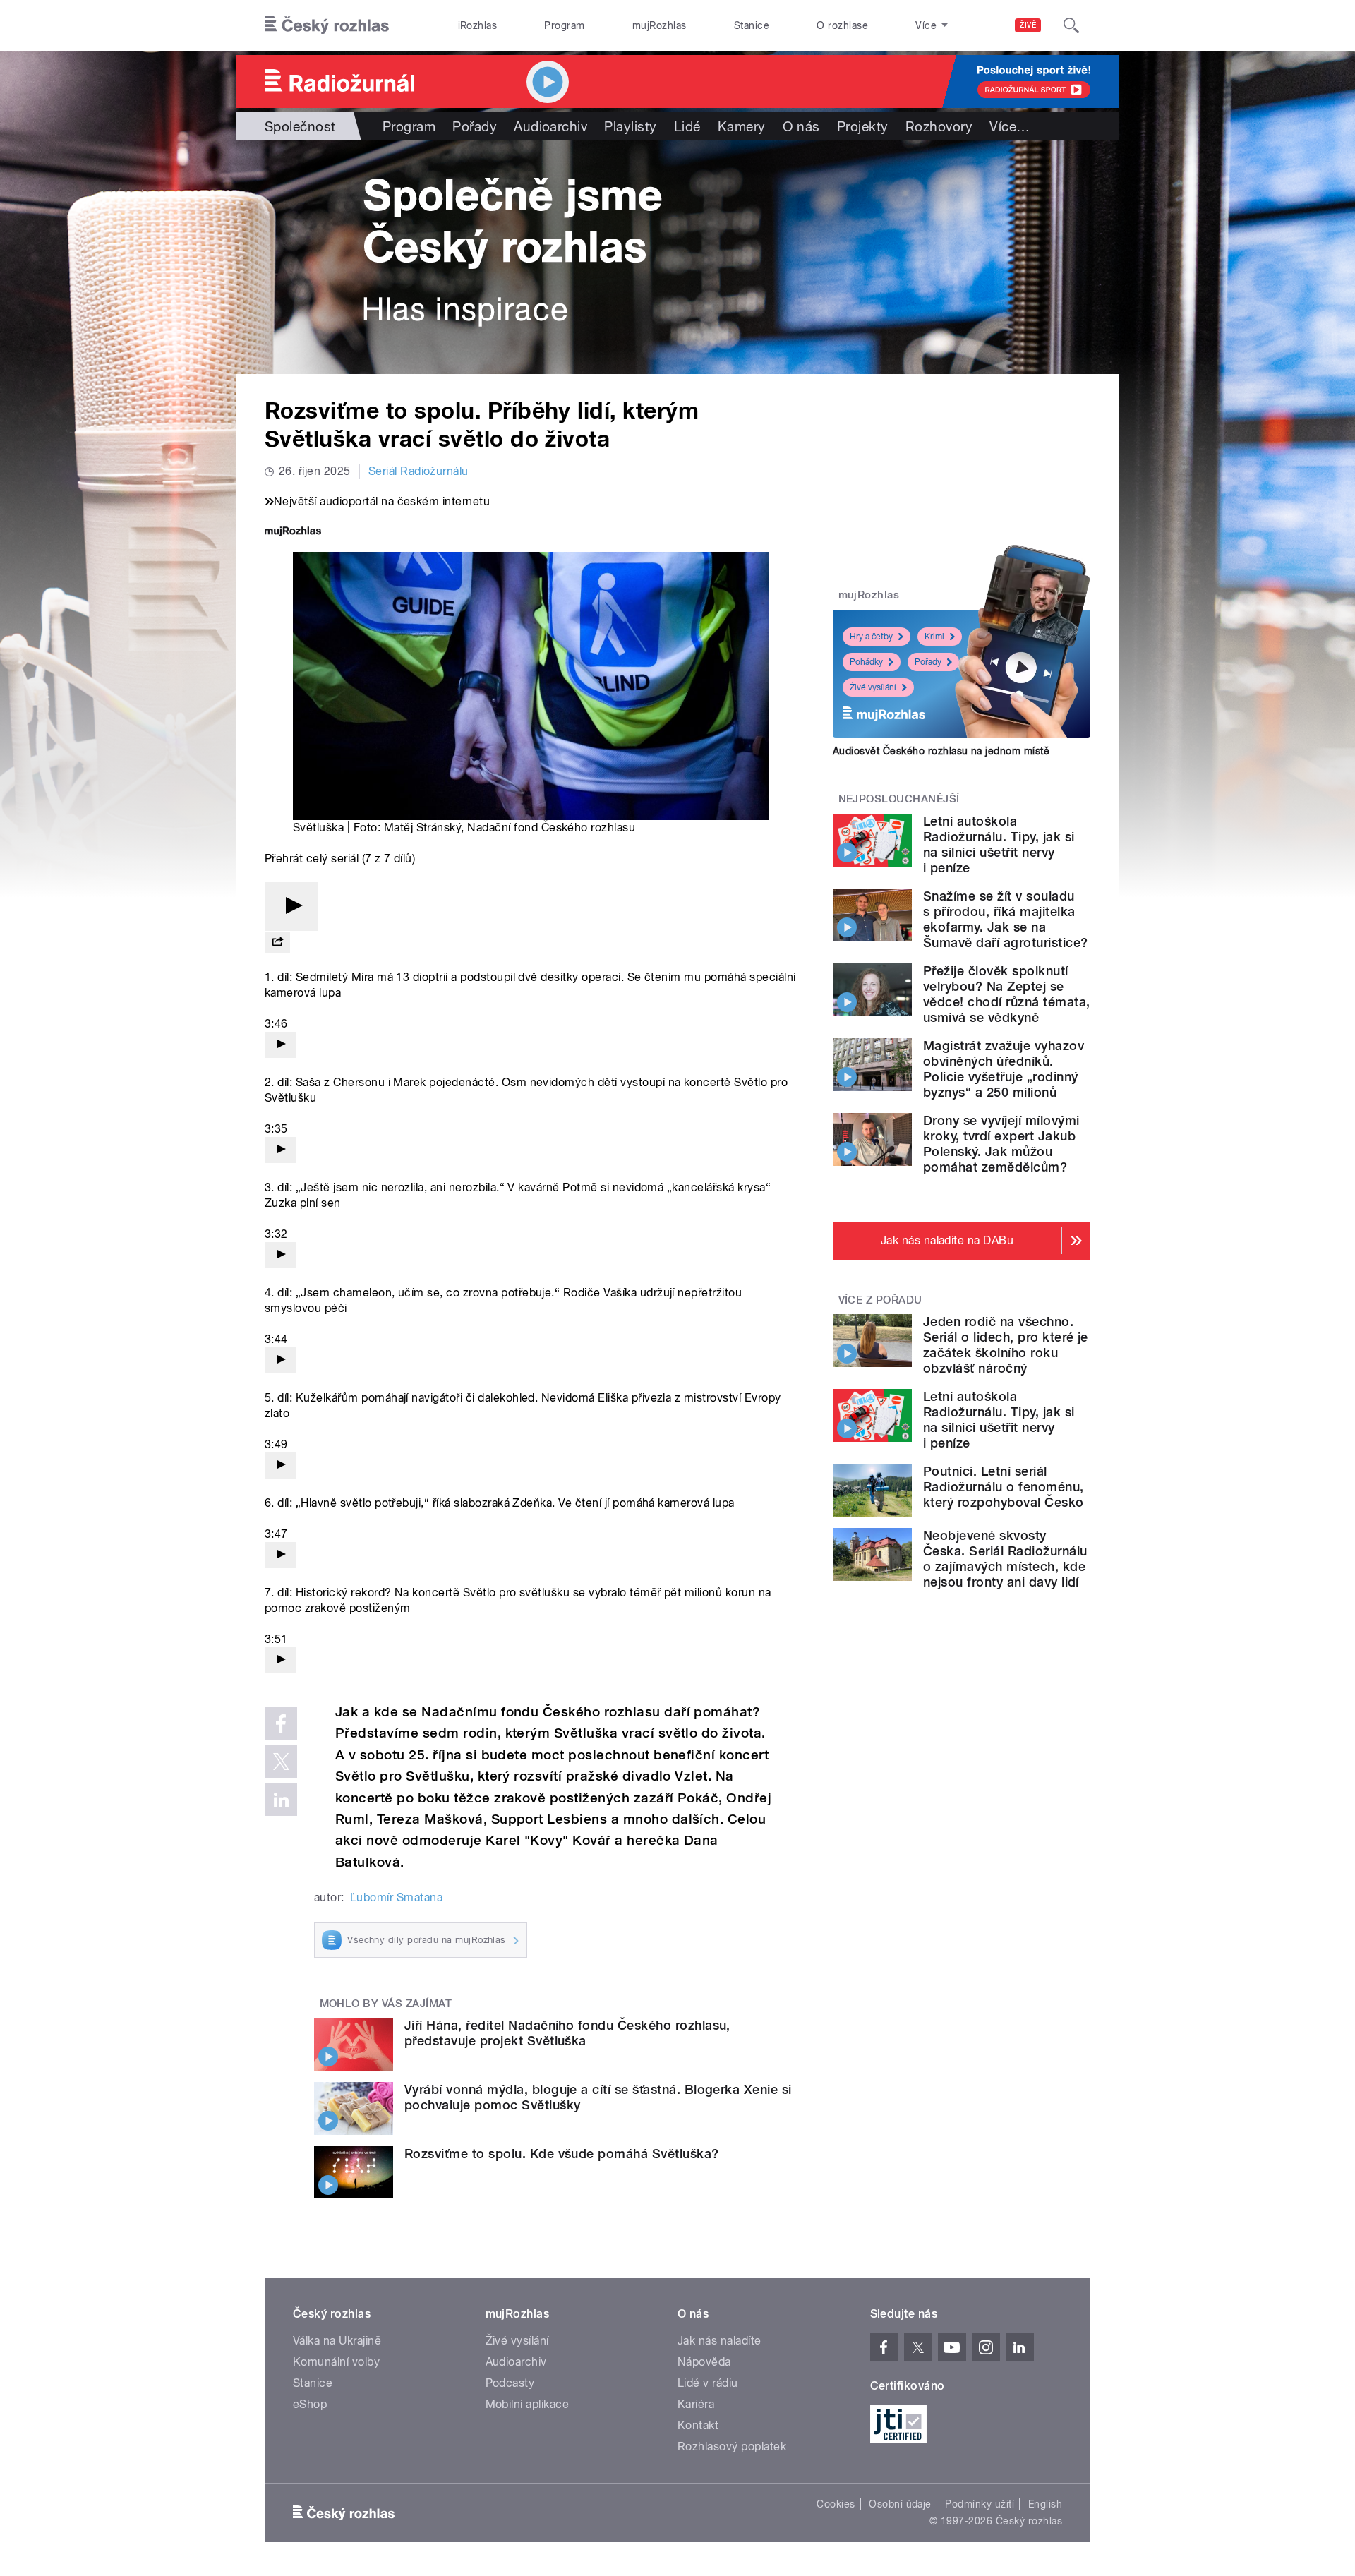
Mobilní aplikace (528, 2404)
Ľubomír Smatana (396, 1897)
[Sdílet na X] (281, 1762)
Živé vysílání (873, 687)
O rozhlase (842, 25)
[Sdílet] (277, 943)
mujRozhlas (660, 25)
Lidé (687, 126)
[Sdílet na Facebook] (281, 1723)
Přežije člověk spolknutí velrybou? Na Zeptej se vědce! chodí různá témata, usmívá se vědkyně (1006, 994)
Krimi (934, 637)
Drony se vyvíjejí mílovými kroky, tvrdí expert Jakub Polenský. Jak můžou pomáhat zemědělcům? (1001, 1144)
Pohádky (866, 662)
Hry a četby (871, 637)
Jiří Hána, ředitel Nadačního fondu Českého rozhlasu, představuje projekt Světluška (567, 2033)
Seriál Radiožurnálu (418, 471)
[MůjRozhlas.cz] (293, 532)
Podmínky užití (980, 2504)
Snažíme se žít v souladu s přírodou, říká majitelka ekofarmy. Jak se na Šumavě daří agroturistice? (1005, 919)
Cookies (836, 2504)
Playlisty (630, 126)
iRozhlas (478, 25)
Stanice (752, 25)
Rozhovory (939, 126)
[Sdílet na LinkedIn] (281, 1800)
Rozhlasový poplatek (732, 2446)
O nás (801, 126)
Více (1010, 126)
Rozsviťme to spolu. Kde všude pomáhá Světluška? (562, 2154)
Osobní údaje (900, 2504)
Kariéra (696, 2404)
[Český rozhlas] (327, 25)
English (1045, 2504)
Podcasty (510, 2383)
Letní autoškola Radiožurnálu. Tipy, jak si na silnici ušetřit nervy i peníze (999, 844)
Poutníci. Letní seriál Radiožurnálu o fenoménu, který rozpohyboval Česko (1004, 1487)
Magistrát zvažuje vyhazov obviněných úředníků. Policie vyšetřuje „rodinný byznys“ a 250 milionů (1004, 1069)
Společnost (300, 126)
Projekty (863, 126)
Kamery (742, 126)
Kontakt (698, 2425)
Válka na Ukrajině (337, 2341)
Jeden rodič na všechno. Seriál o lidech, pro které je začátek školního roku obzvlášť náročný (1006, 1345)
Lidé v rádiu (708, 2383)
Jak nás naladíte (719, 2341)
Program (564, 25)
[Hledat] (1071, 25)
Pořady (475, 126)
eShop (310, 2404)
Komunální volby (336, 2362)
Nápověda (704, 2362)
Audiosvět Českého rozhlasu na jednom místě (941, 751)
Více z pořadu (880, 1300)
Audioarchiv (550, 126)
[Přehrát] (291, 907)
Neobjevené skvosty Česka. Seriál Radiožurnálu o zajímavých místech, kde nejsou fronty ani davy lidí (1005, 1559)
